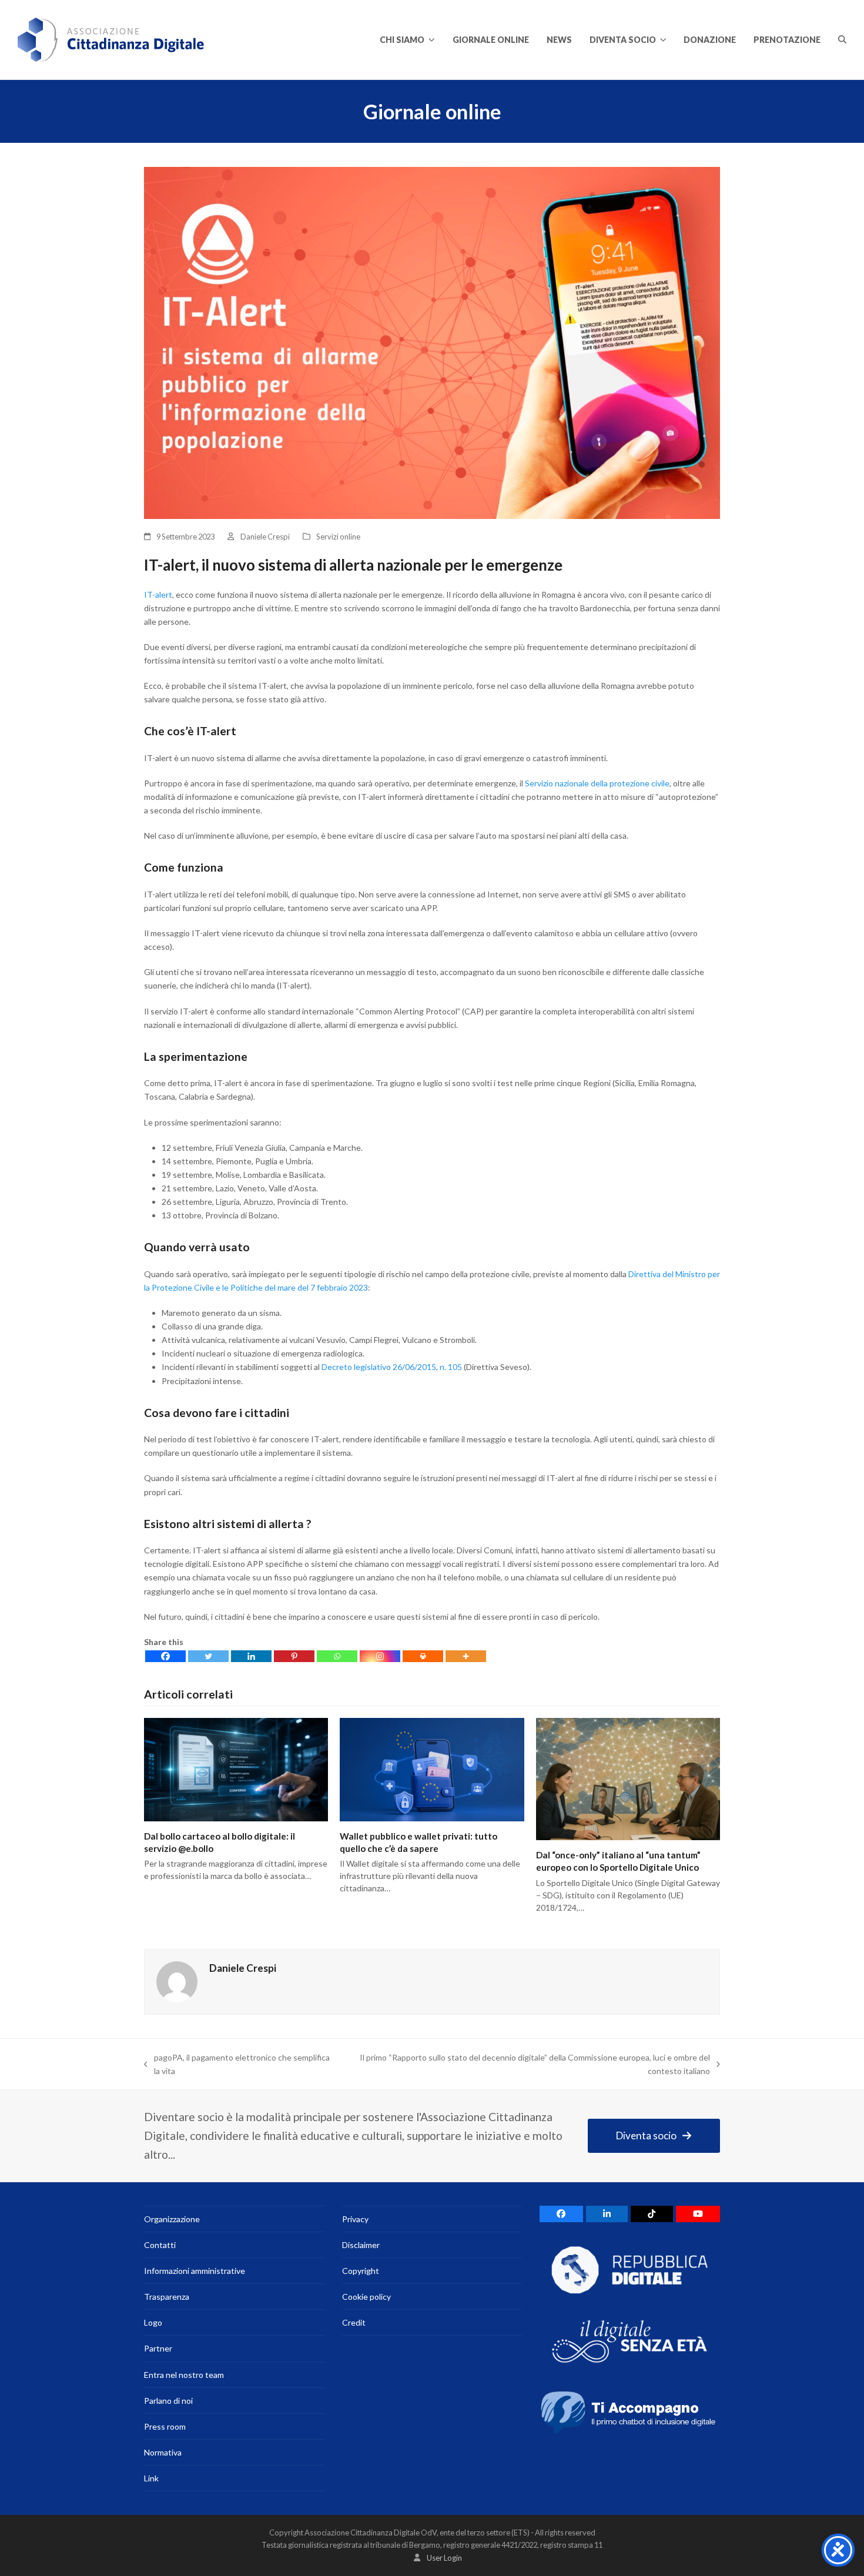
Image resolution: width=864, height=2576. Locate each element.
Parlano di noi (168, 2401)
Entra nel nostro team (184, 2375)
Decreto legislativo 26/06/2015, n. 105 (393, 1367)
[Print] (423, 1656)
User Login (444, 2558)
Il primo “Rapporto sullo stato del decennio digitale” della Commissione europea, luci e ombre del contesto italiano (526, 2065)
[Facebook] (165, 1656)
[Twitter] (208, 1656)
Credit (354, 2322)
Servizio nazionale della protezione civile (597, 783)
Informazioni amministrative (195, 2271)
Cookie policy (366, 2297)
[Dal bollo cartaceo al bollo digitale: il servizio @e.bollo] (236, 1768)
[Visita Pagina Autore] (177, 1980)
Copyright (361, 2271)
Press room (165, 2426)
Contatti (160, 2245)
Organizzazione (172, 2219)
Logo (153, 2322)
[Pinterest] (294, 1656)
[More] (466, 1656)
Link (151, 2478)
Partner (158, 2348)
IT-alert (158, 594)
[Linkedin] (251, 1656)
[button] (842, 40)
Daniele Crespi (265, 537)
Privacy (355, 2219)
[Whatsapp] (337, 1656)
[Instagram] (380, 1656)
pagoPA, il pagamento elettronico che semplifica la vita (237, 2065)
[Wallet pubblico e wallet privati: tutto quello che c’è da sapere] (432, 1768)
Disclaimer (361, 2245)
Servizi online (338, 537)
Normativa (163, 2452)
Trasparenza (167, 2297)
